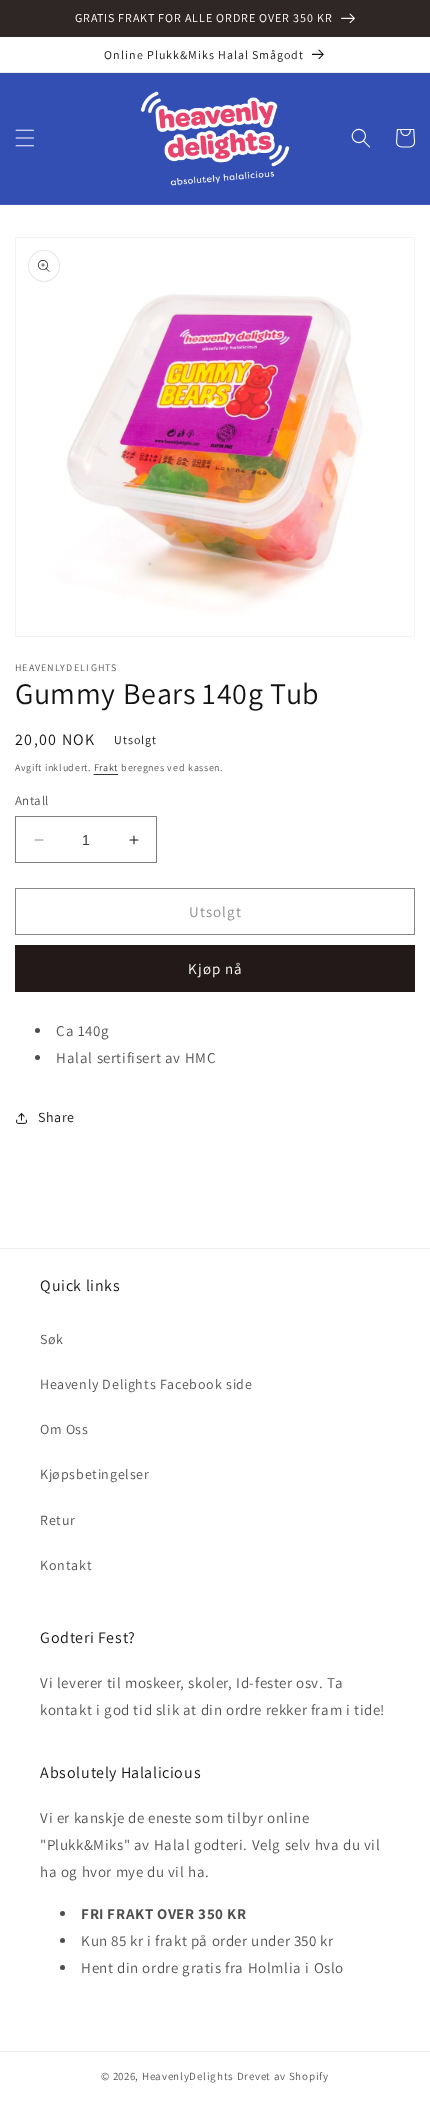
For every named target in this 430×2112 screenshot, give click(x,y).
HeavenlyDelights (188, 2076)
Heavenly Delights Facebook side (146, 1384)
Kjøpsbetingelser (95, 1474)
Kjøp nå (215, 968)
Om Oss (64, 1429)
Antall (31, 800)
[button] (25, 138)
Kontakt (66, 1565)
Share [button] (56, 1117)
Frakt (106, 767)
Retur (58, 1520)
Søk (52, 1339)
